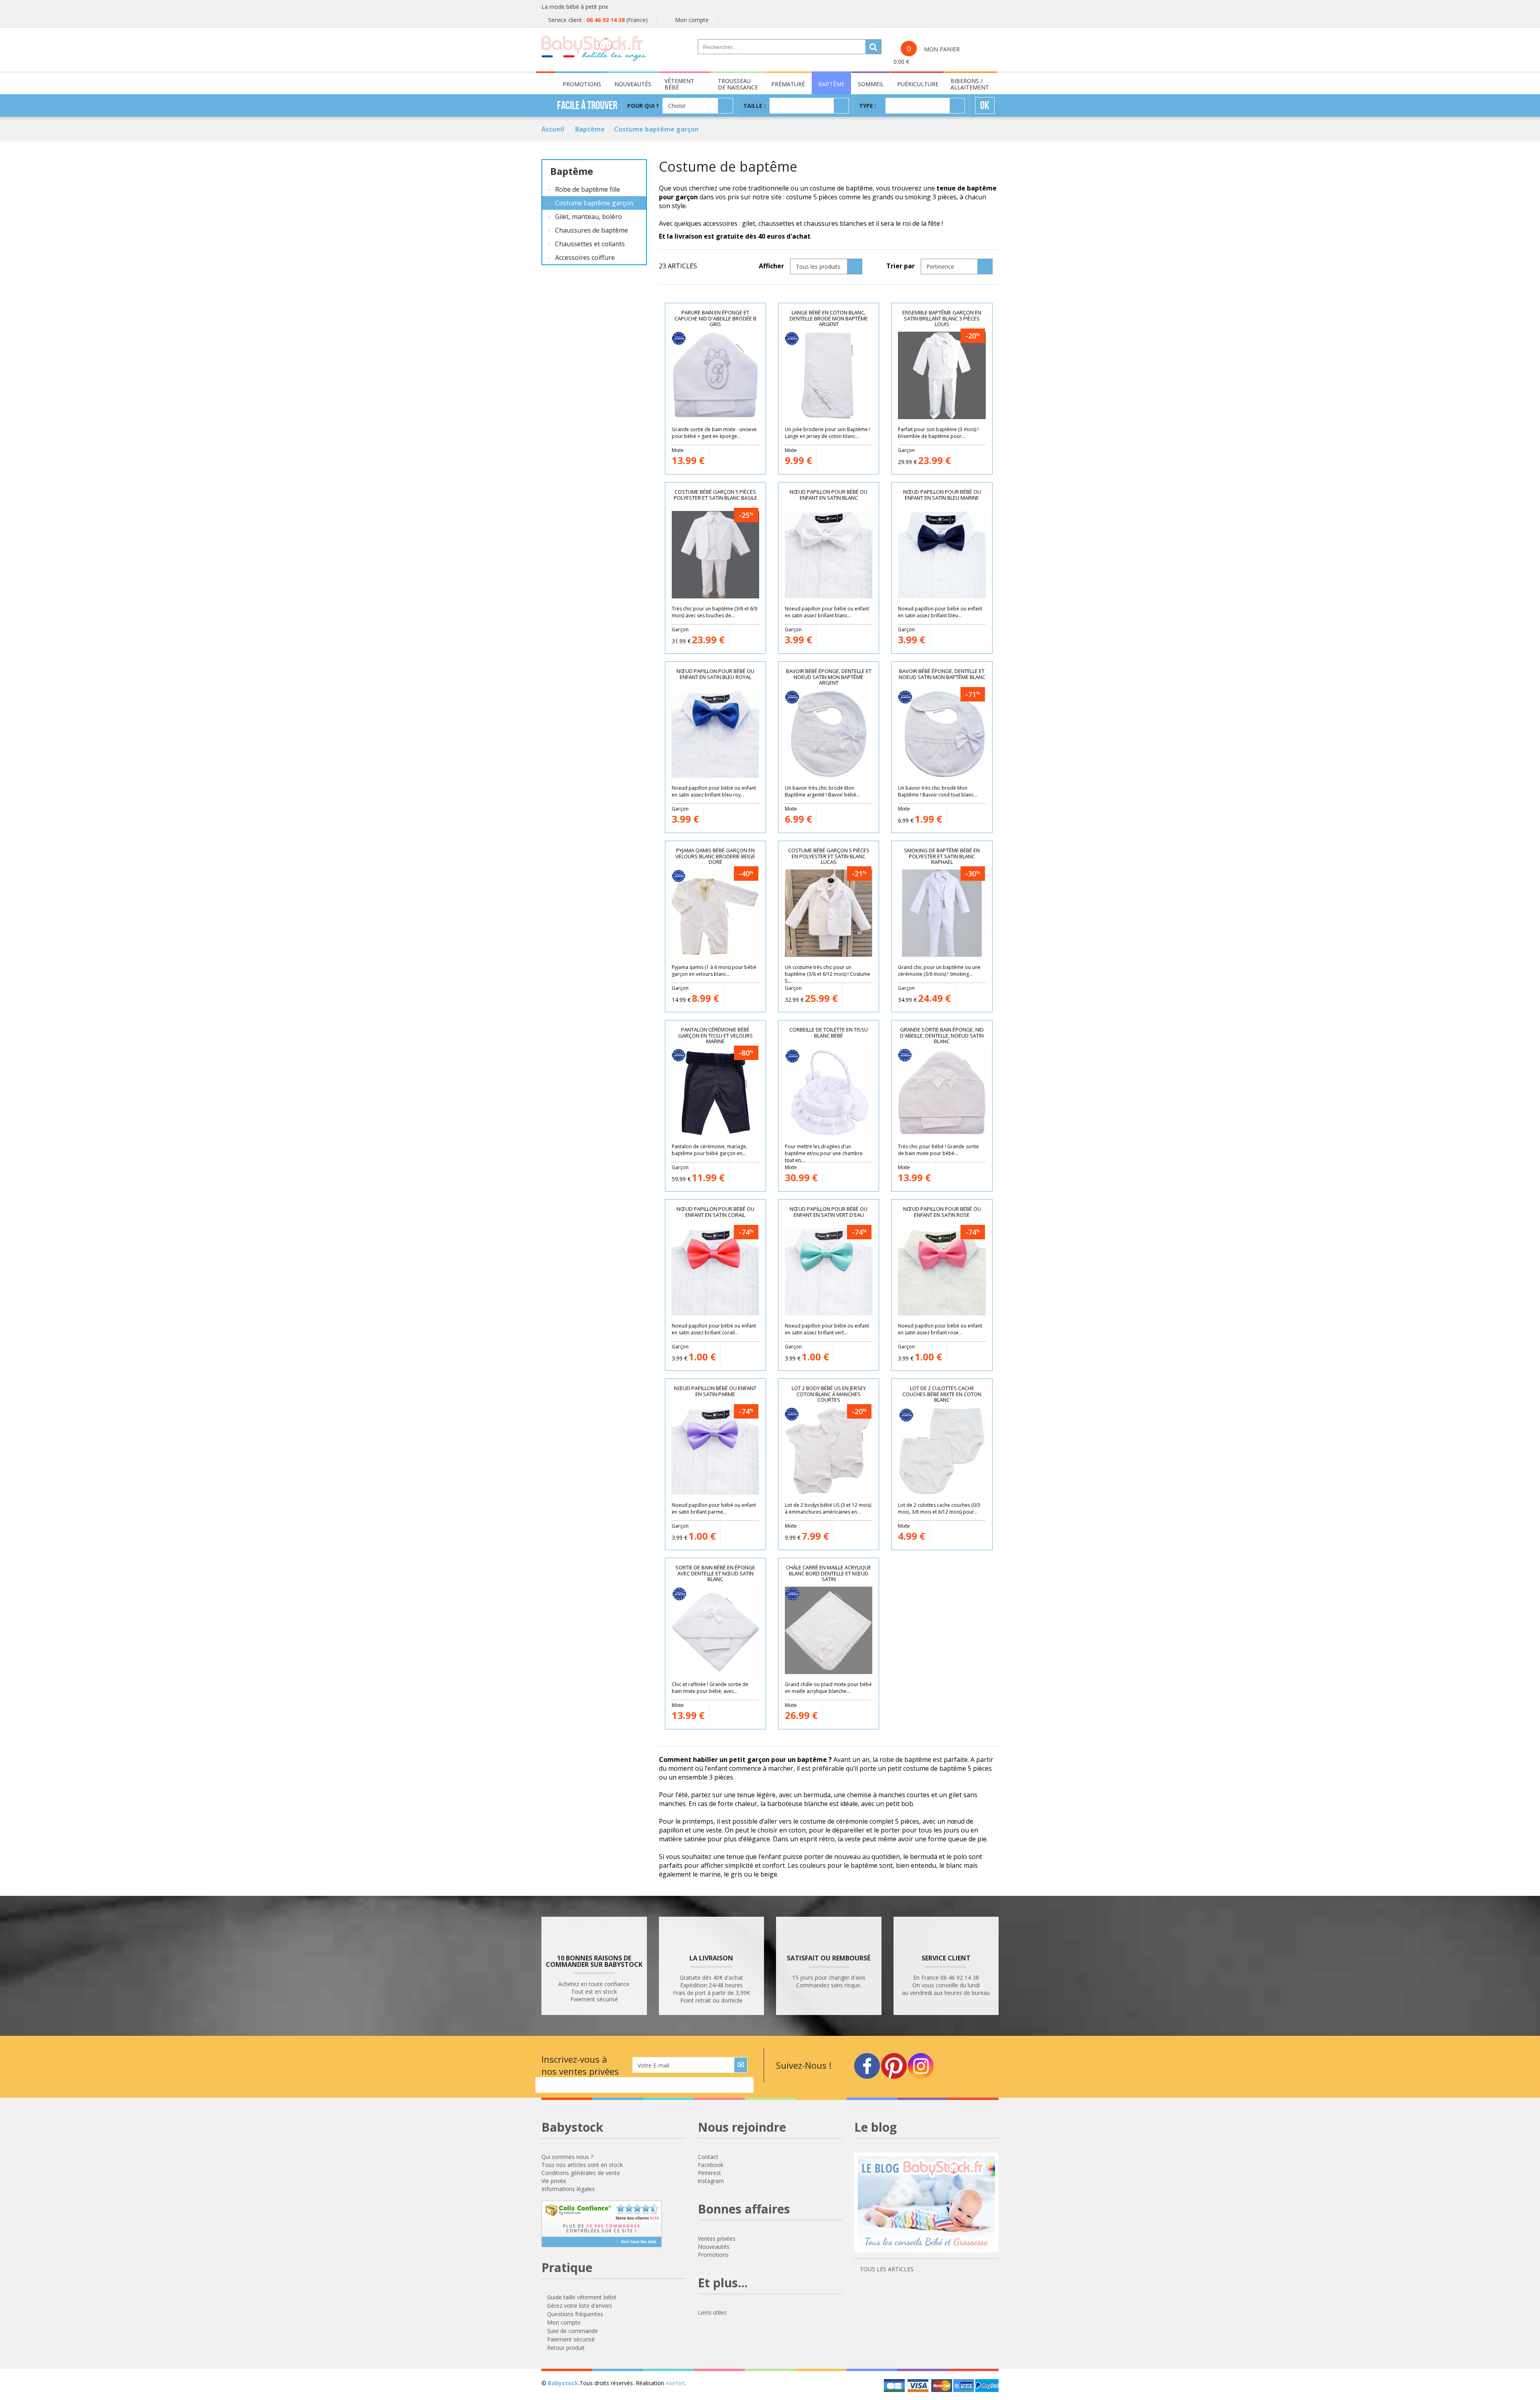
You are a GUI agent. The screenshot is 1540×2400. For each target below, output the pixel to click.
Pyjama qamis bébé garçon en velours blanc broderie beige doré (715, 856)
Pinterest (709, 2173)
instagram (711, 2181)
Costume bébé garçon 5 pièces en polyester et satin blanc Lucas (829, 856)
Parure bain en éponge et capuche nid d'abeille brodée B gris (715, 318)
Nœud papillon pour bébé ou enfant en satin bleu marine (942, 495)
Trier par (901, 266)
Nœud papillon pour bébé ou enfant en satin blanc (829, 495)
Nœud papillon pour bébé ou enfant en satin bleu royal (715, 674)
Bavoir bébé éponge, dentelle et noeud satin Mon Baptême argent (829, 677)
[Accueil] (594, 49)
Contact (708, 2157)
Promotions (713, 2255)
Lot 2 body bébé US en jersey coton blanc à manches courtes (829, 1394)
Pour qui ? (643, 106)
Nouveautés (714, 2247)
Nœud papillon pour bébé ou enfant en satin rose (942, 1212)
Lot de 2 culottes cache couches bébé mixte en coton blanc (942, 1394)
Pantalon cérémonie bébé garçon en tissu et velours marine (715, 1035)
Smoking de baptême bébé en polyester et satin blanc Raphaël (942, 856)
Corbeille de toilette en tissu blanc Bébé (829, 1033)
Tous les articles (886, 2269)
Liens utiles (712, 2312)
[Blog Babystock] (926, 2206)
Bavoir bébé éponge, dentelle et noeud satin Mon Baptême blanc (942, 674)
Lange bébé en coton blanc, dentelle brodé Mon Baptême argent (829, 318)
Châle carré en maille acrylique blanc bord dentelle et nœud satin (829, 1573)
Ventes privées (717, 2239)
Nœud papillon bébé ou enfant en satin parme (715, 1391)
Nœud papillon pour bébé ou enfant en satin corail (715, 1212)
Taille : (754, 106)
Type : (868, 106)
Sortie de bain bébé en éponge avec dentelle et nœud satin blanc (715, 1573)
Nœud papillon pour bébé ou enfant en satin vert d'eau (829, 1212)
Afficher (771, 266)
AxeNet (675, 2383)
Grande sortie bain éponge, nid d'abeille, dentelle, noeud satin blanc (942, 1035)
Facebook (711, 2165)
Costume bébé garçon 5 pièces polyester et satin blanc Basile (715, 495)
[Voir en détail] (753, 455)
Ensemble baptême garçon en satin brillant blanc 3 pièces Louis (942, 318)
